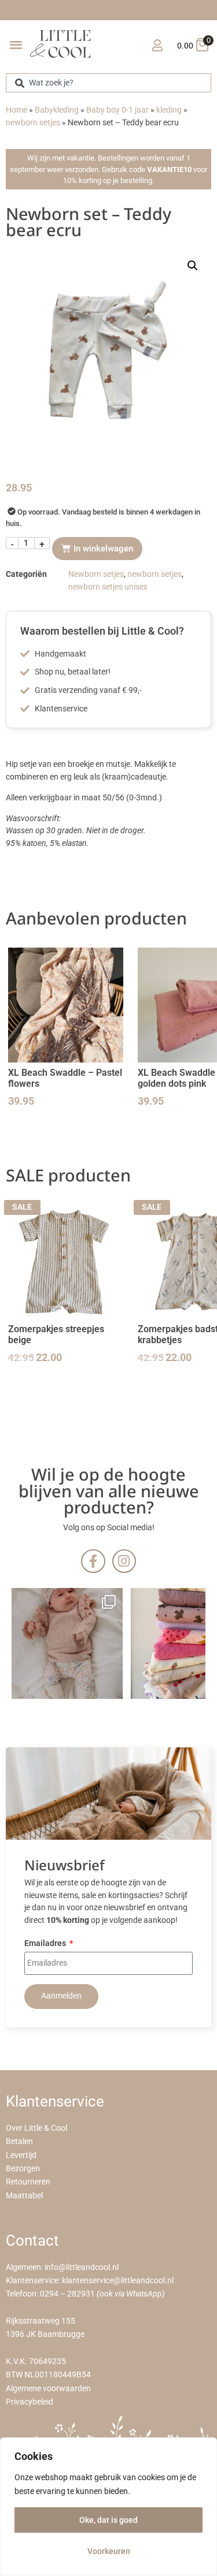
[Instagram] (124, 1561)
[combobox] (108, 83)
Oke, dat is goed (108, 2520)
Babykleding (57, 110)
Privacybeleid (30, 2402)
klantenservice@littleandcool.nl (118, 2281)
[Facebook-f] (93, 1561)
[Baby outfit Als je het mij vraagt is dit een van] (67, 1643)
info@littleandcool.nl (82, 2267)
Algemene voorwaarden (48, 2389)
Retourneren (28, 2182)
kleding (169, 110)
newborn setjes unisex (108, 587)
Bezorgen (23, 2169)
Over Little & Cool (36, 2128)
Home (16, 110)
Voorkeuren (109, 2551)
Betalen (19, 2141)
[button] (16, 44)
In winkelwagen (103, 549)
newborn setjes (33, 123)
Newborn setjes (96, 574)
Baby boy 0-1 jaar (117, 110)
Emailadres (46, 1944)
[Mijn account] (157, 45)
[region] (108, 2507)
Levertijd (21, 2155)
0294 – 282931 (67, 2294)
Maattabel (24, 2196)
